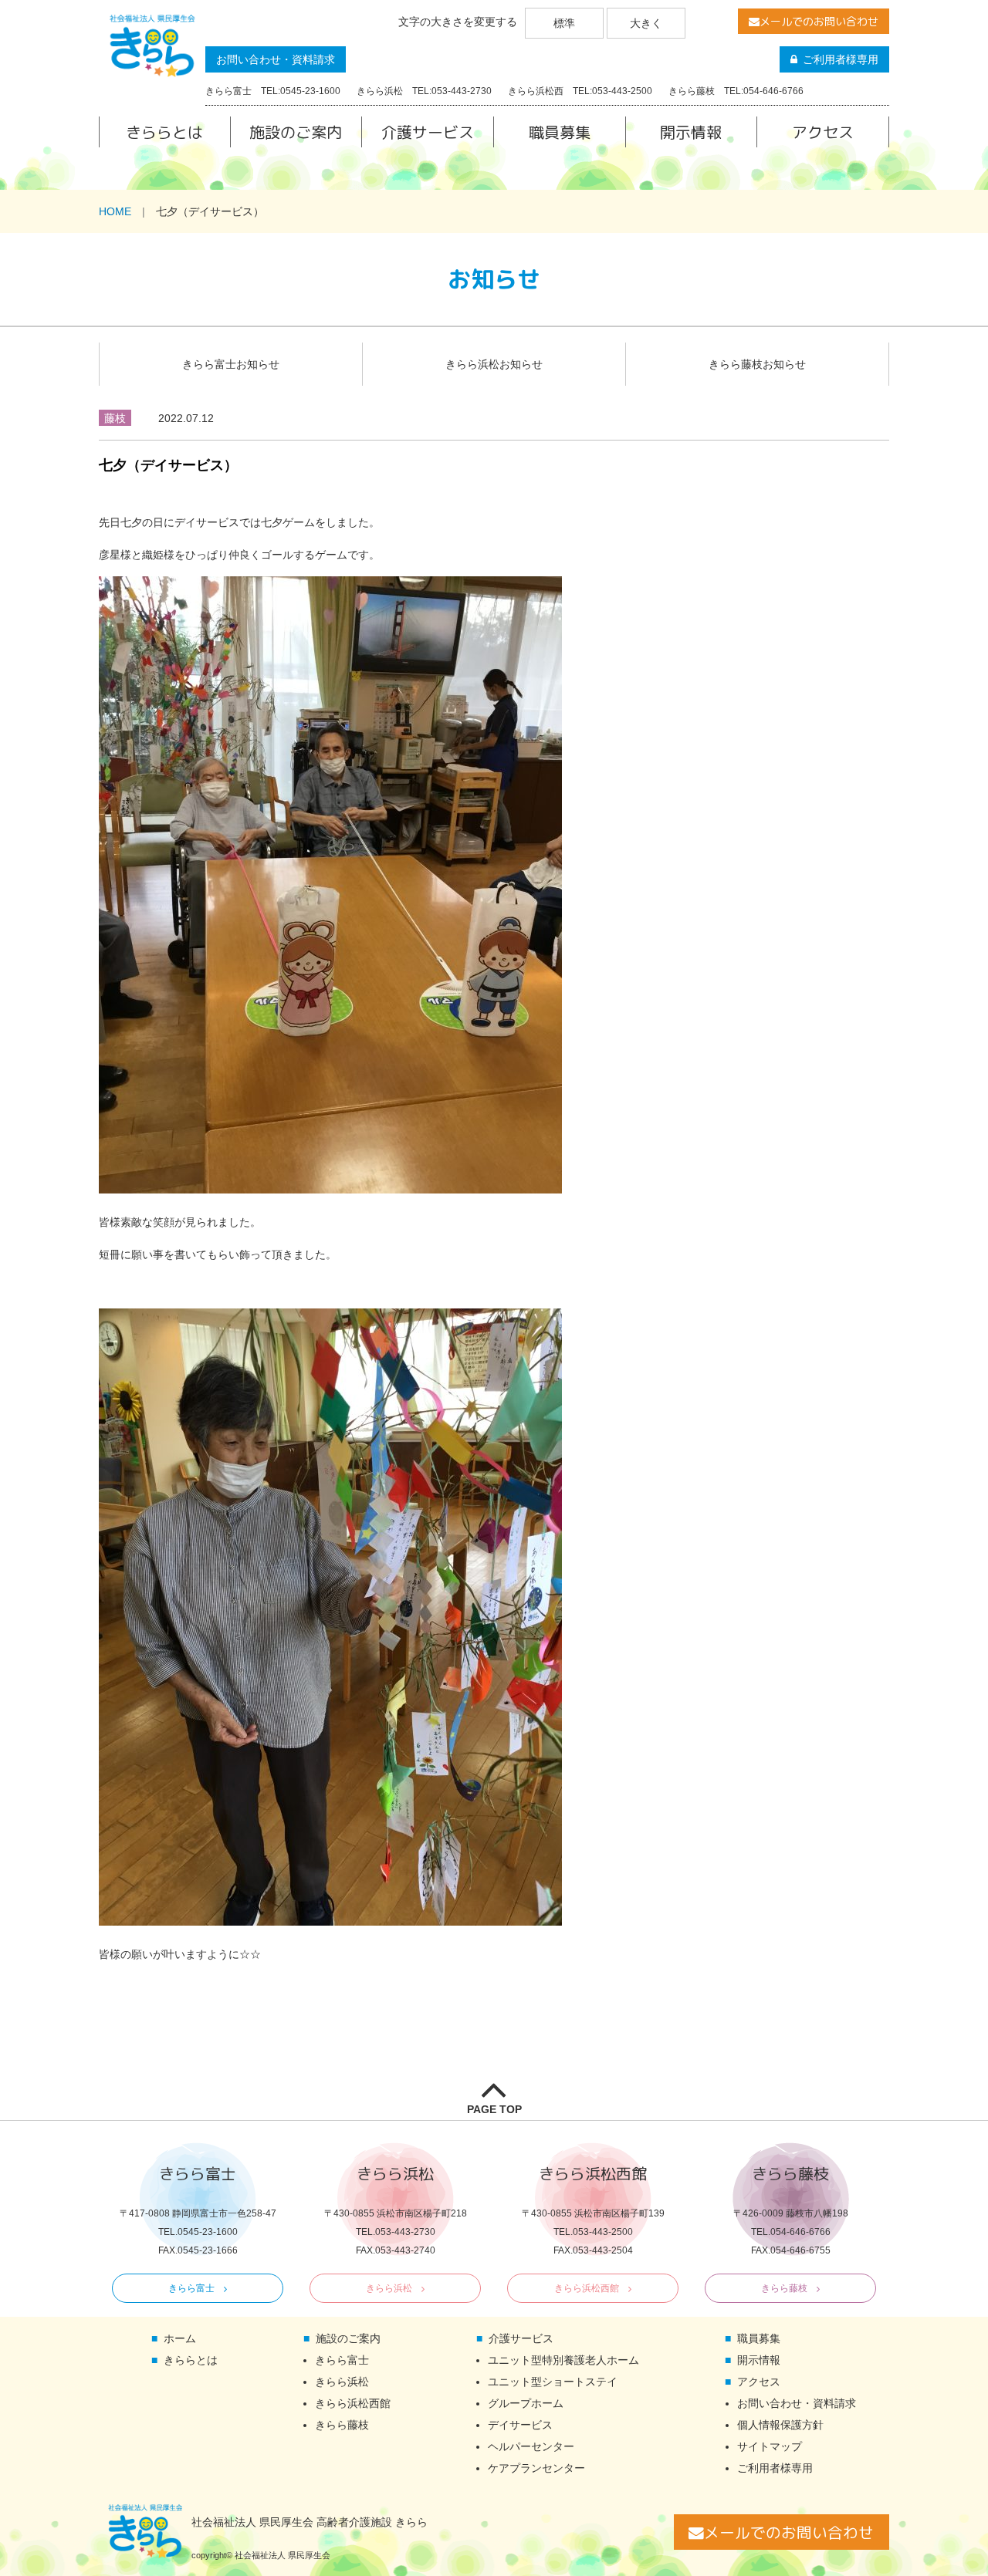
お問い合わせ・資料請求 (276, 59)
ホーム (180, 2338)
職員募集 (560, 132)
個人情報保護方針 (780, 2425)
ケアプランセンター (536, 2468)
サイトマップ (770, 2446)
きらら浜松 (389, 2288)
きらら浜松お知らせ (494, 364)
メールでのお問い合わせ (819, 21)
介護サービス (428, 132)
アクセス (823, 132)
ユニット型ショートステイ (553, 2382)
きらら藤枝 (784, 2288)
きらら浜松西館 (587, 2288)
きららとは (164, 132)
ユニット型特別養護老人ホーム (563, 2360)
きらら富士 (191, 2288)
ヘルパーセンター (531, 2446)
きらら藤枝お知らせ (757, 364)
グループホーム (526, 2403)
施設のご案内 (296, 132)
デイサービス (520, 2425)
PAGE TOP (494, 2109)
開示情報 (691, 132)
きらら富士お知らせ (231, 364)
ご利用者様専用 (841, 59)
